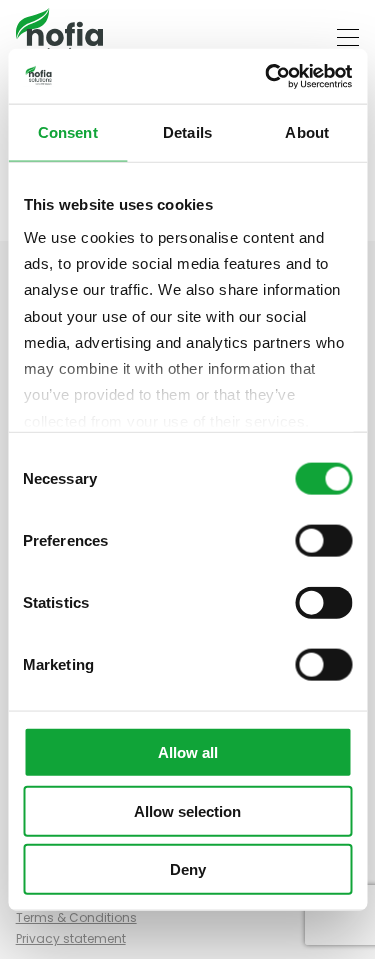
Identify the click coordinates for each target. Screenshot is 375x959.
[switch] (323, 541)
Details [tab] (187, 132)
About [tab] (307, 132)
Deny (188, 869)
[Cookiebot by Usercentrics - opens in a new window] (267, 76)
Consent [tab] (68, 132)
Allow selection (187, 810)
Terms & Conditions (76, 917)
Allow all (188, 752)
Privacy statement (71, 938)
